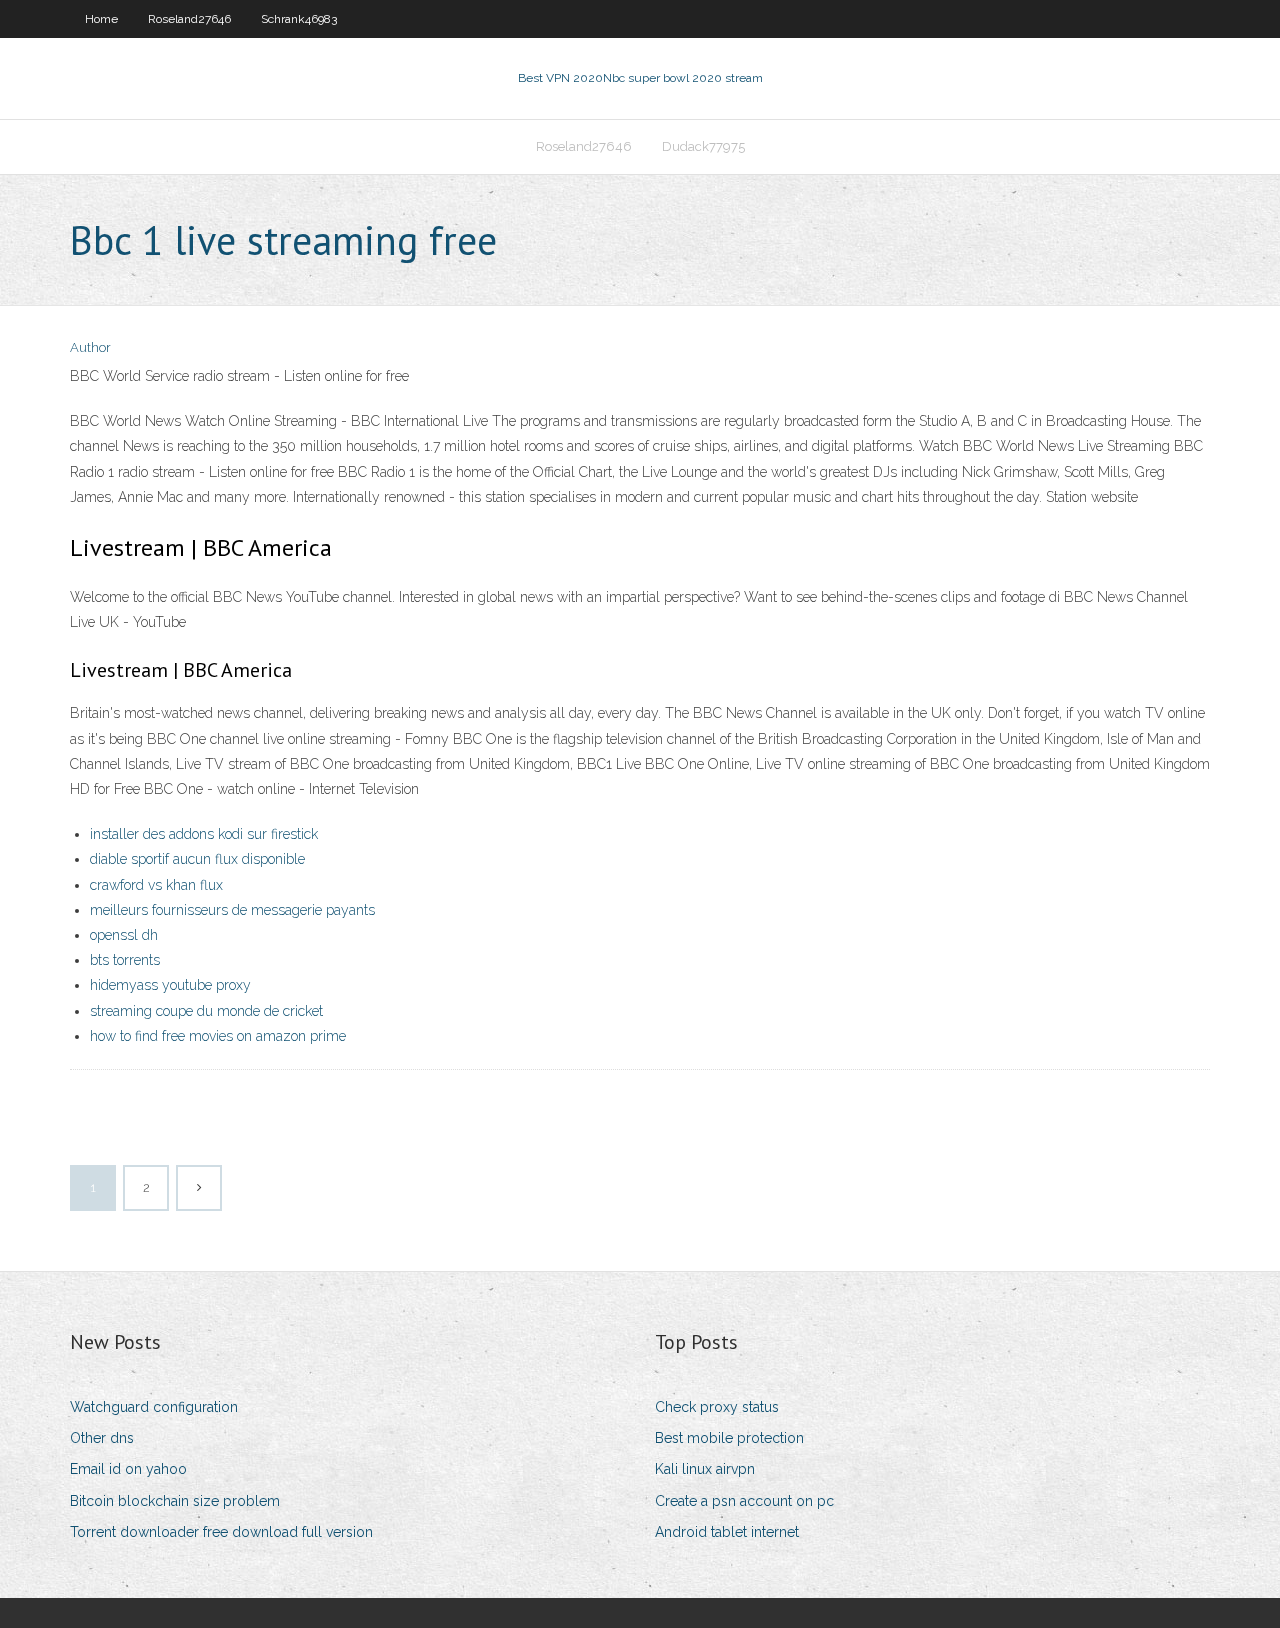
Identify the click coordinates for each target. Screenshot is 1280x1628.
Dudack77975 (703, 146)
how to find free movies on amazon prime (218, 1036)
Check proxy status (717, 1407)
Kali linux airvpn (705, 1469)
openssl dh (124, 935)
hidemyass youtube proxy (170, 985)
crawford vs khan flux (156, 885)
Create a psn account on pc (744, 1501)
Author (90, 347)
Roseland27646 (189, 19)
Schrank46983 (299, 19)
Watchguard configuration (154, 1407)
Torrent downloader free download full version (221, 1532)
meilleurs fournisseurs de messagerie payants (232, 910)
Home (101, 19)
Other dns (102, 1438)
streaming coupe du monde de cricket (206, 1011)
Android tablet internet (727, 1532)
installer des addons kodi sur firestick (204, 834)
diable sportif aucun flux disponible (197, 859)
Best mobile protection (729, 1438)
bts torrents (125, 960)
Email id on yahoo (128, 1469)
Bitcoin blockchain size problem (175, 1501)
